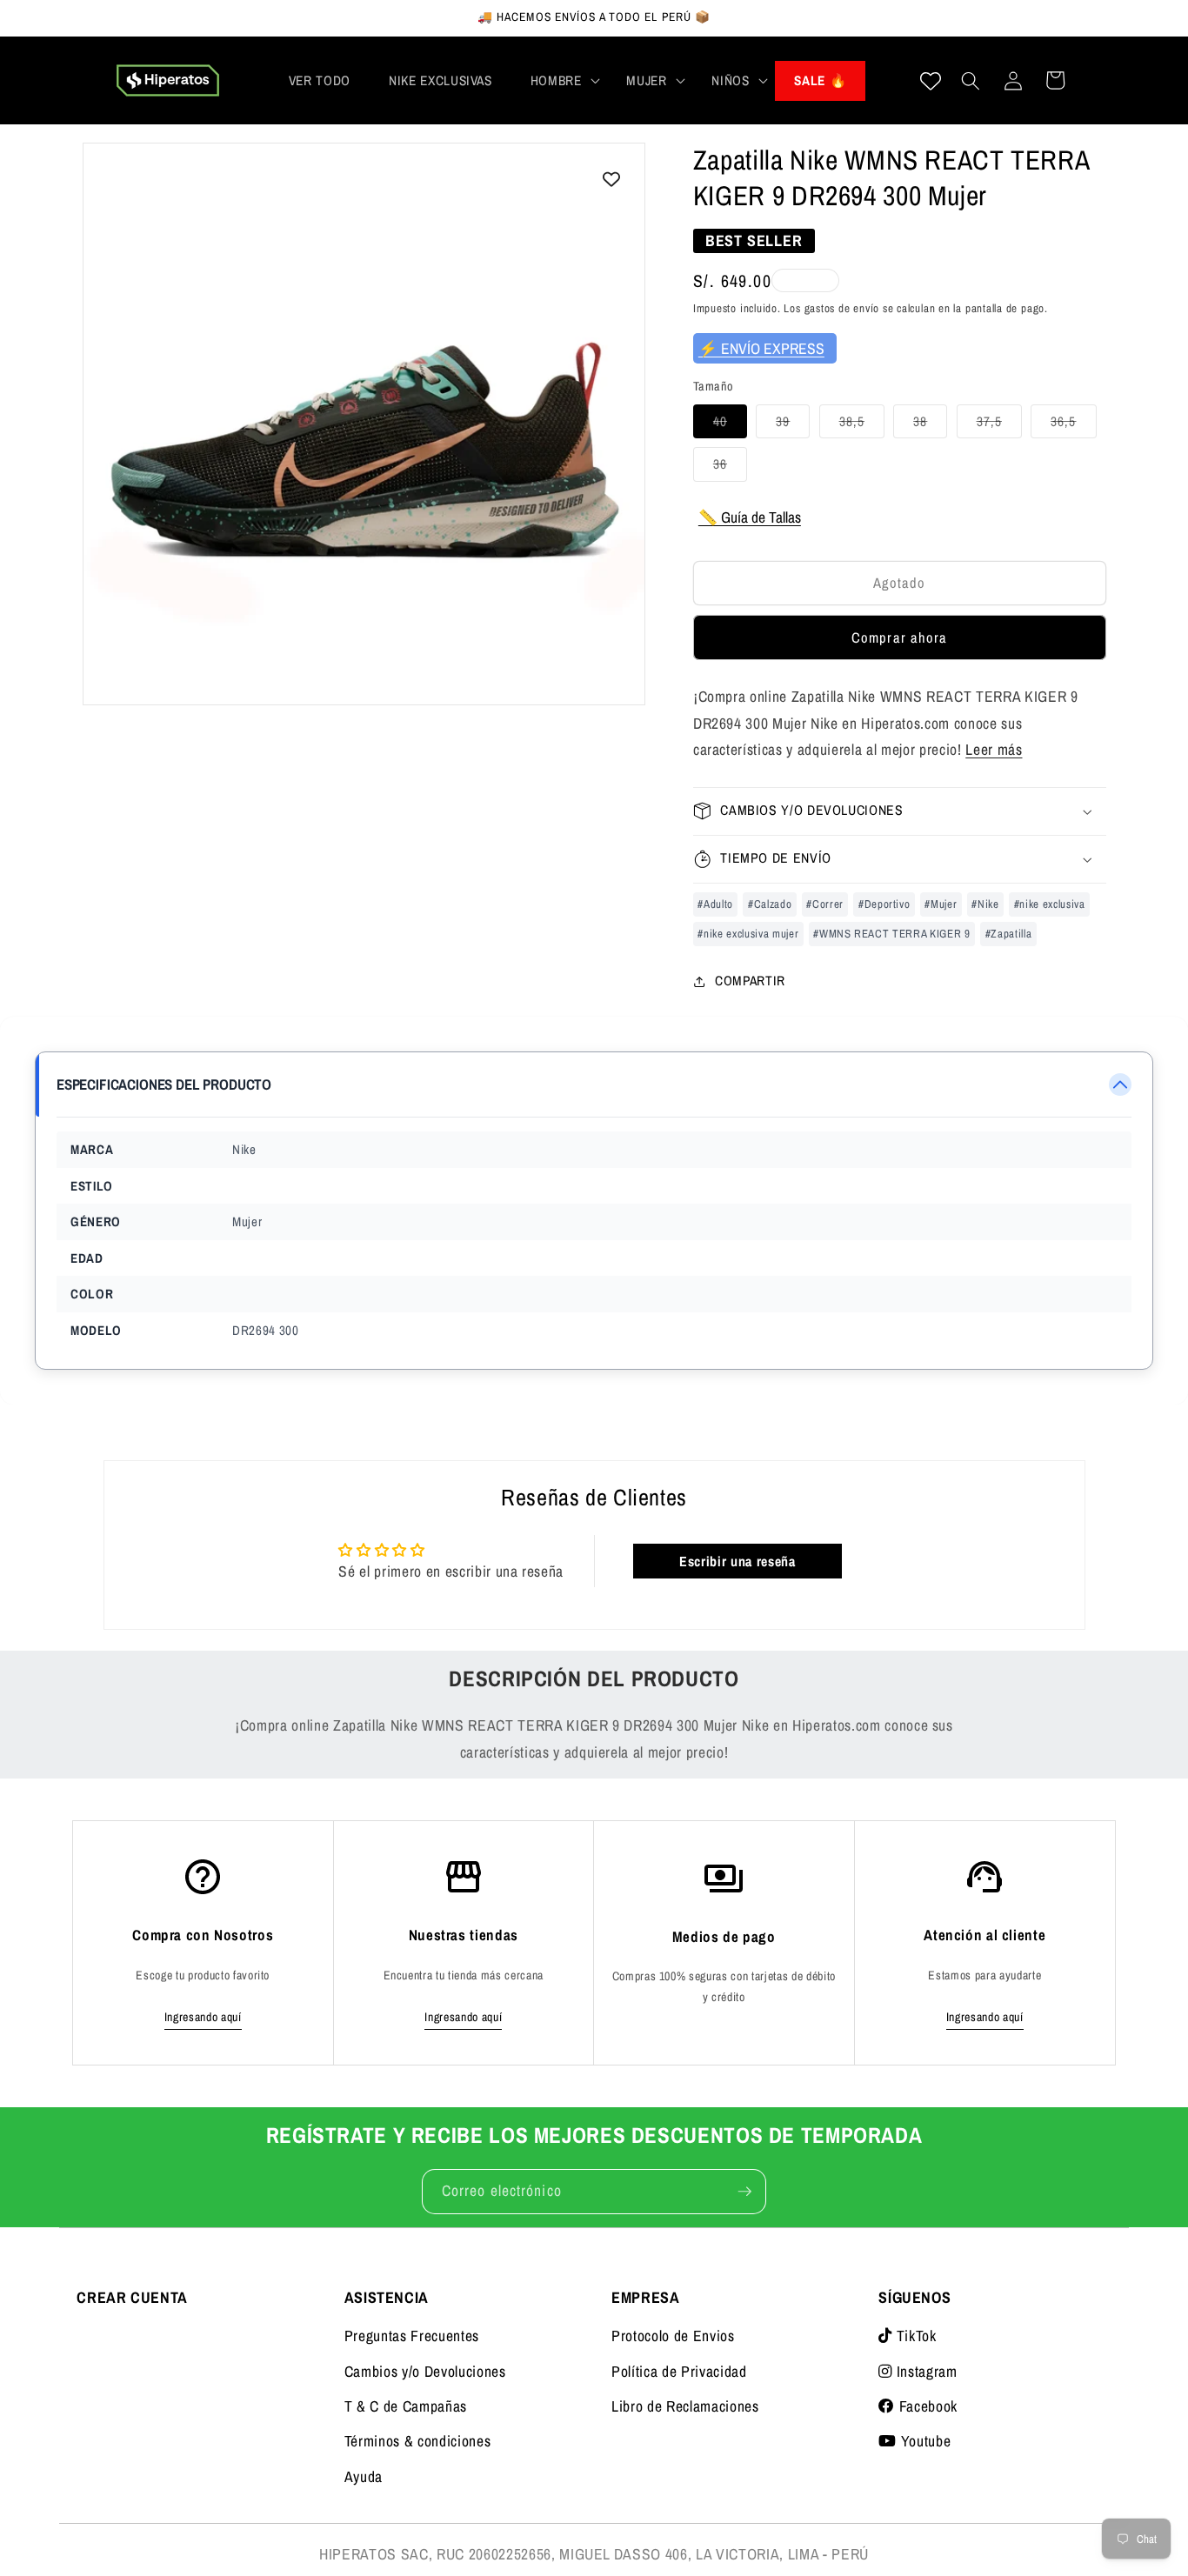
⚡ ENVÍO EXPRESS (761, 347)
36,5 (1073, 425)
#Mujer (941, 903)
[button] (560, 81)
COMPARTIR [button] (750, 981)
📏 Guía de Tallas (750, 517)
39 (793, 425)
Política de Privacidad (679, 2371)
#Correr (825, 903)
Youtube (924, 2441)
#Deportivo (884, 903)
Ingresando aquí (203, 2017)
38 (930, 425)
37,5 (999, 425)
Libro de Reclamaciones (685, 2406)
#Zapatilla (1009, 933)
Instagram (924, 2371)
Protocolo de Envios (673, 2336)
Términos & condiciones (418, 2441)
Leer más (994, 749)
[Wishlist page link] (931, 81)
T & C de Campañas (406, 2406)
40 (730, 425)
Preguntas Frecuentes (412, 2336)
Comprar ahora (899, 637)
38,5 (862, 425)
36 (730, 467)
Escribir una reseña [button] (737, 1561)
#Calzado (770, 903)
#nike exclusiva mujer (748, 933)
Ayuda (364, 2476)
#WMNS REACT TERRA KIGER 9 (892, 933)
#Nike (985, 903)
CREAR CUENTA (132, 2297)
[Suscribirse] (744, 2192)
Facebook (926, 2406)
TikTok (914, 2336)
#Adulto (715, 903)
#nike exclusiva (1050, 903)
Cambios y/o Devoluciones (425, 2371)
